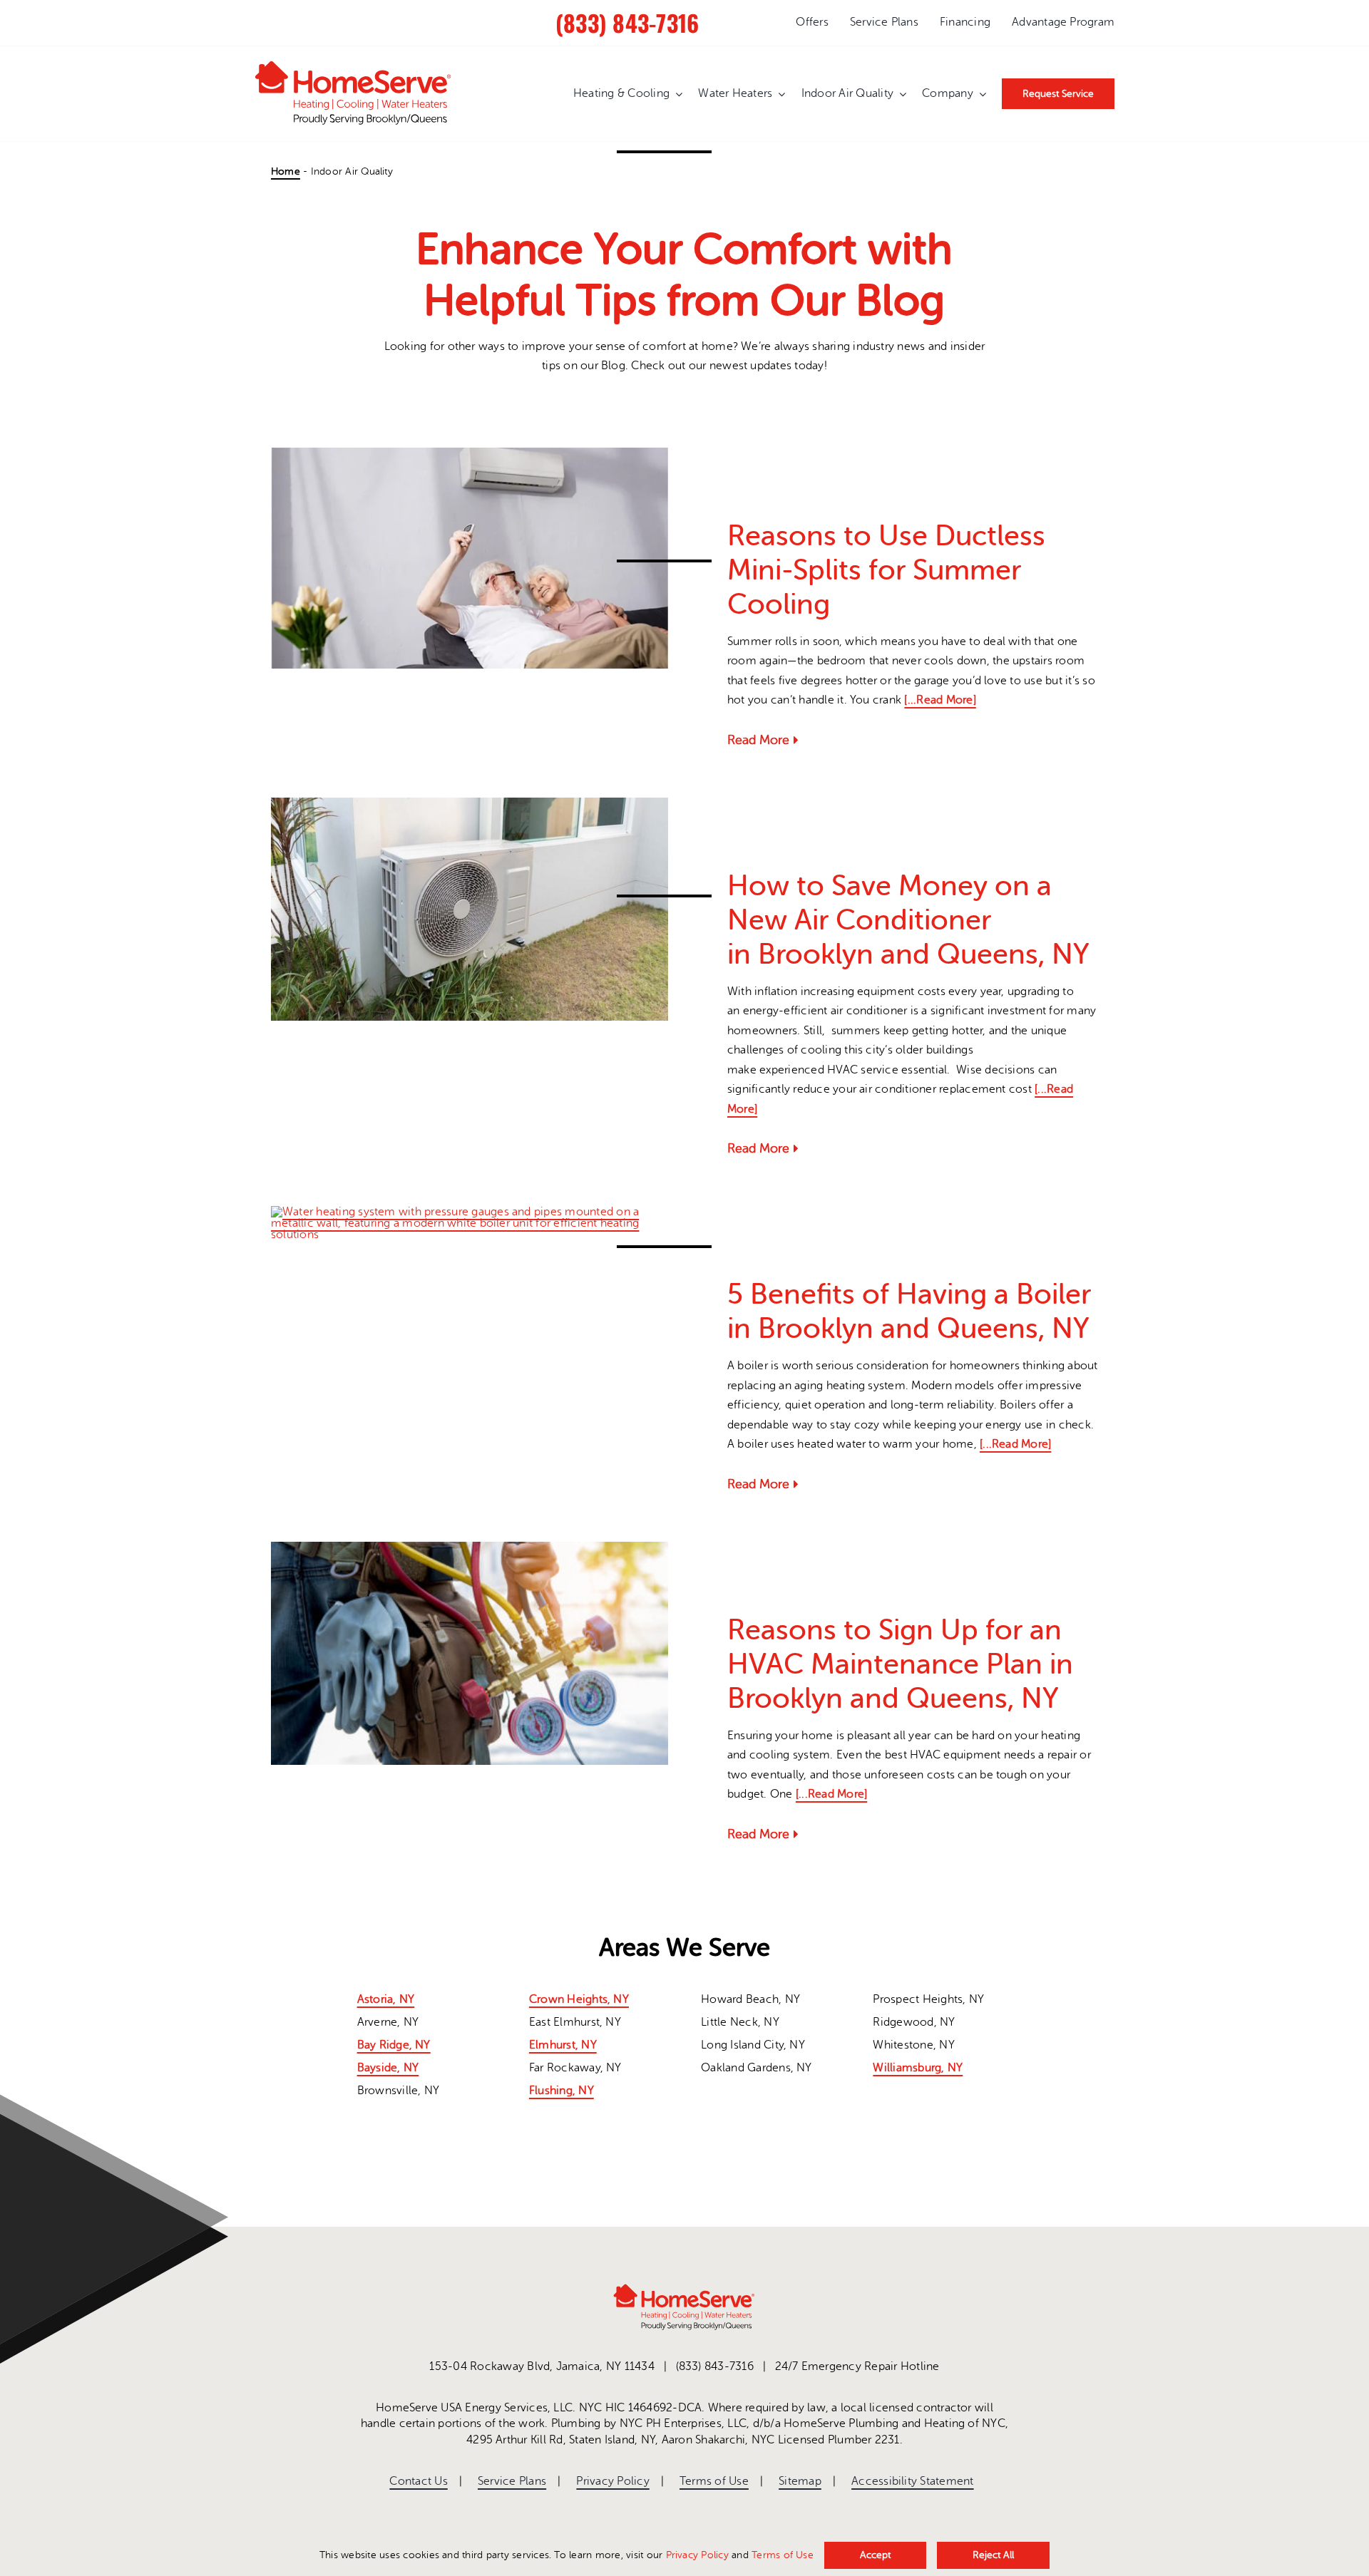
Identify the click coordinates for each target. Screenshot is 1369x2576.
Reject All (993, 2555)
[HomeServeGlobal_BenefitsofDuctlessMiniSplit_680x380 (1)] (470, 453)
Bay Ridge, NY (394, 2045)
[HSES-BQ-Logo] (354, 66)
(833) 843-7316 (627, 22)
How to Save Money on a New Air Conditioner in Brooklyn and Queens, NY (912, 920)
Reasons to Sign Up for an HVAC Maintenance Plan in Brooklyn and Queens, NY (900, 1664)
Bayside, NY (388, 2068)
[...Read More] (940, 700)
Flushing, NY (562, 2091)
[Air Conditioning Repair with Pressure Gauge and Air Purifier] (470, 1547)
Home (286, 171)
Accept (875, 2555)
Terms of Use (783, 2555)
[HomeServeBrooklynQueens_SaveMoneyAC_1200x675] (470, 803)
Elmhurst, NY (563, 2045)
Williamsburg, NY (918, 2068)
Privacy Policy (697, 2555)
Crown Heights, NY (579, 1999)
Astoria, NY (386, 1999)
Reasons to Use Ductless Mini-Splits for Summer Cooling (886, 570)
